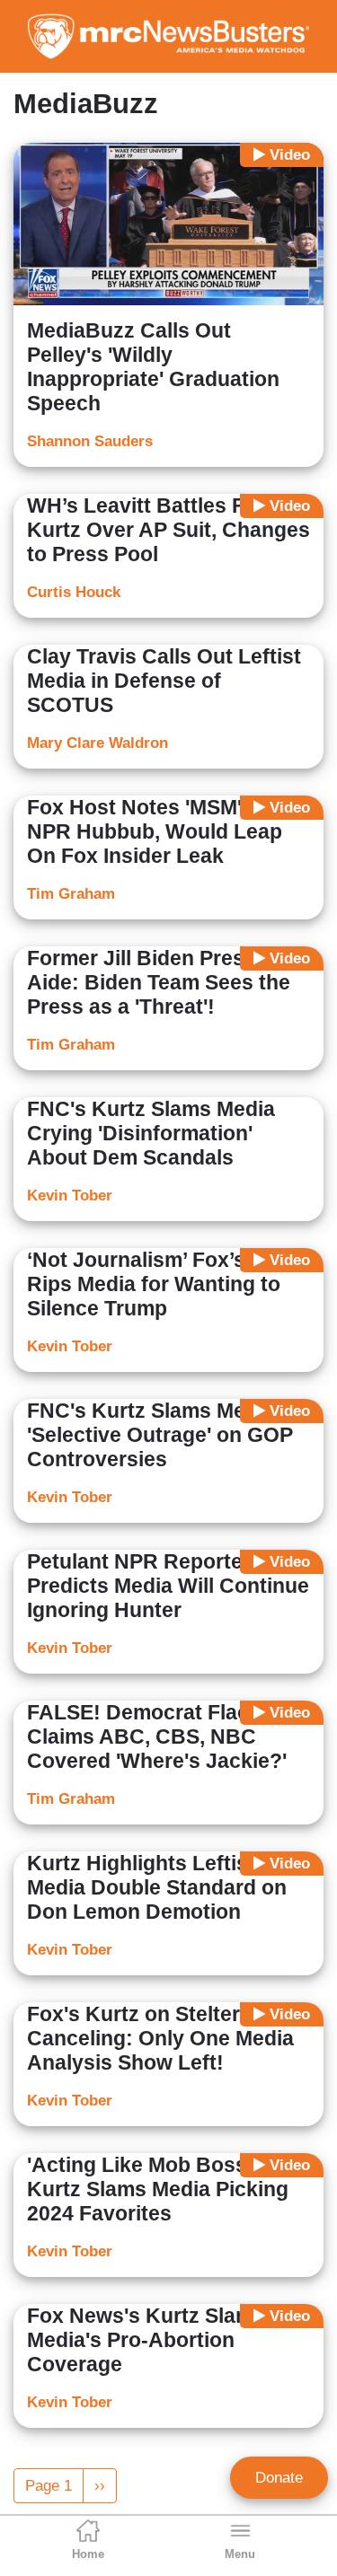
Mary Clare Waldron (98, 743)
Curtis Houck (74, 592)
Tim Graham (71, 894)
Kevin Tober (70, 1196)
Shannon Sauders (90, 441)
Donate (279, 2478)
